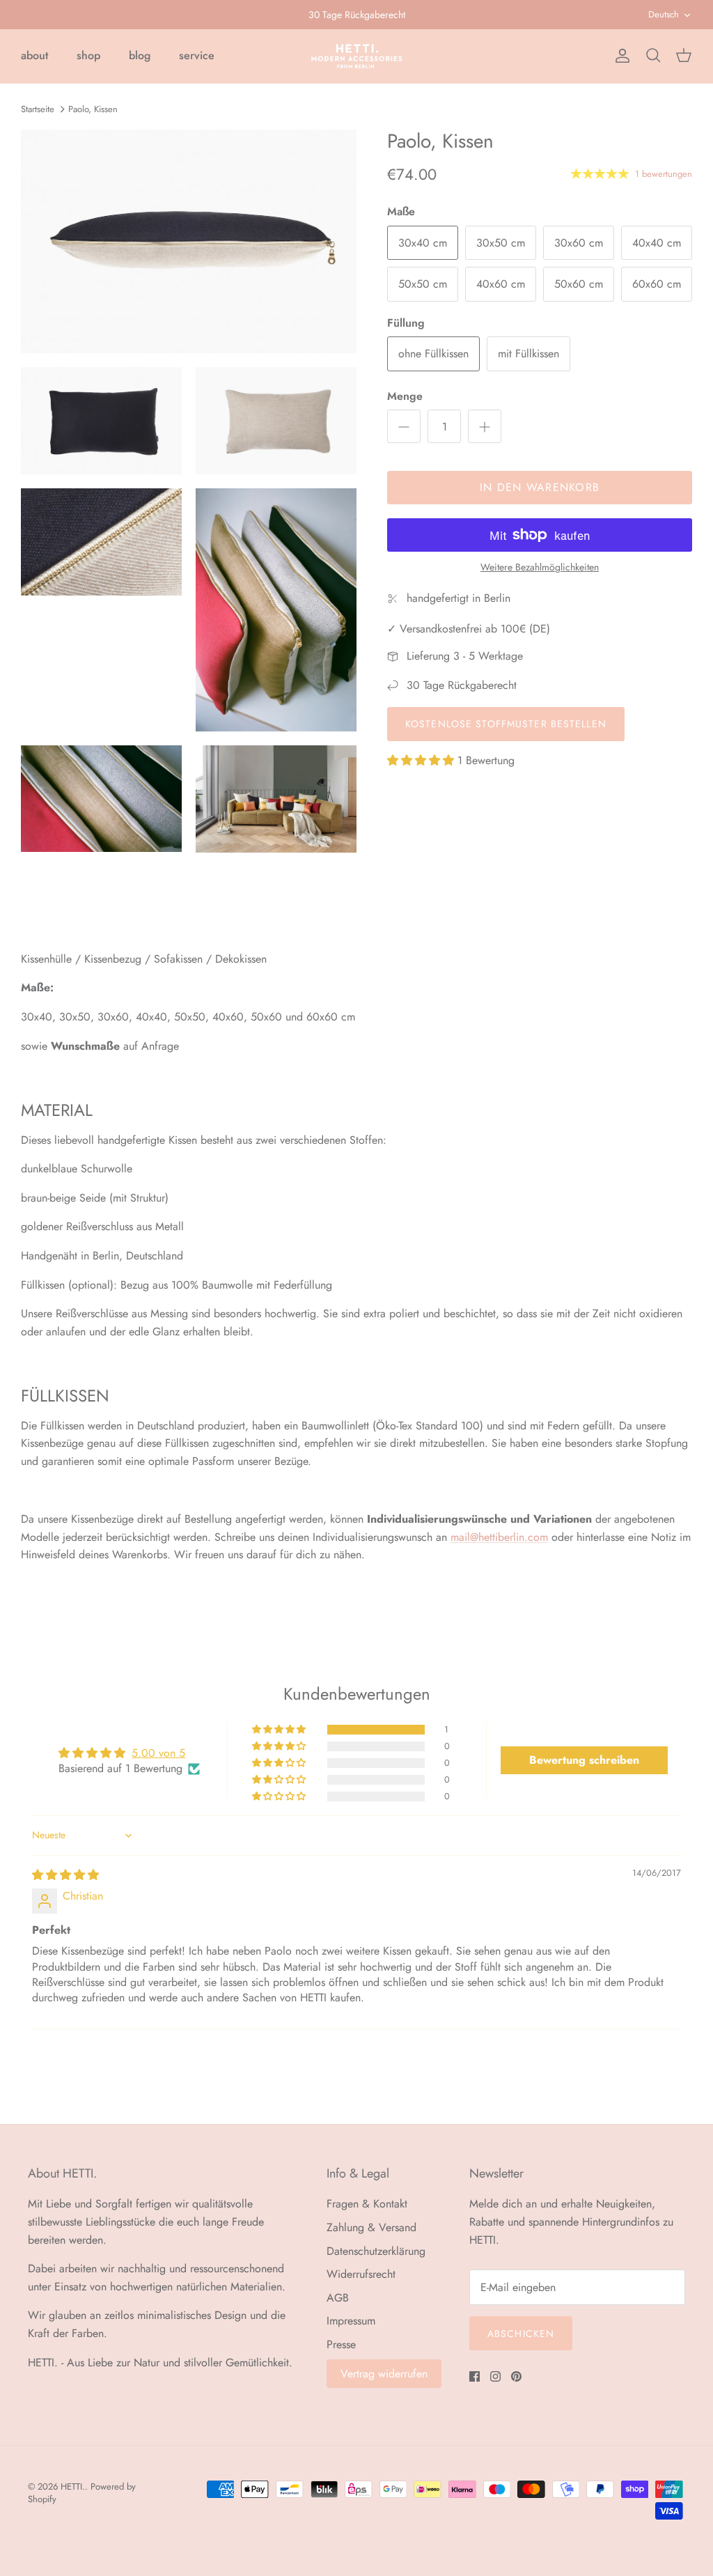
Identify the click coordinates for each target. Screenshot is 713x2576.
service (197, 55)
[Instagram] (495, 2376)
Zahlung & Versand (371, 2227)
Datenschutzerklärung (376, 2251)
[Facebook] (475, 2376)
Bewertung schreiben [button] (584, 1760)
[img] (65, 1875)
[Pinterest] (516, 2376)
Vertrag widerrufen (384, 2374)
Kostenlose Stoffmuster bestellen (506, 724)
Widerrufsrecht (361, 2274)
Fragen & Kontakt (367, 2204)
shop (88, 55)
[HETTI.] (357, 56)
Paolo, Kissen (93, 108)
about (34, 55)
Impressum (351, 2321)
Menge (405, 396)
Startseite (38, 108)
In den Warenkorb (540, 487)
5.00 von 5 (158, 1753)
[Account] (620, 56)
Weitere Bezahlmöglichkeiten (540, 567)
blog (140, 55)
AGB (338, 2298)
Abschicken (521, 2334)
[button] (422, 760)
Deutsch (664, 14)
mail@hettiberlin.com (499, 1537)
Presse (341, 2344)
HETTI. (73, 2486)
